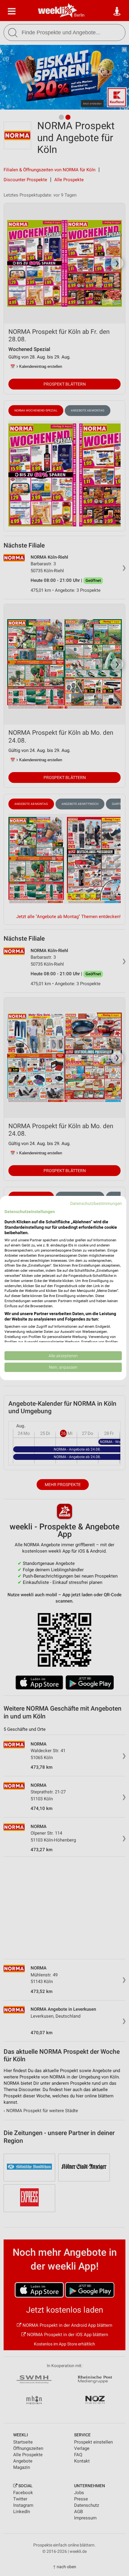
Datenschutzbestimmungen (96, 1203)
